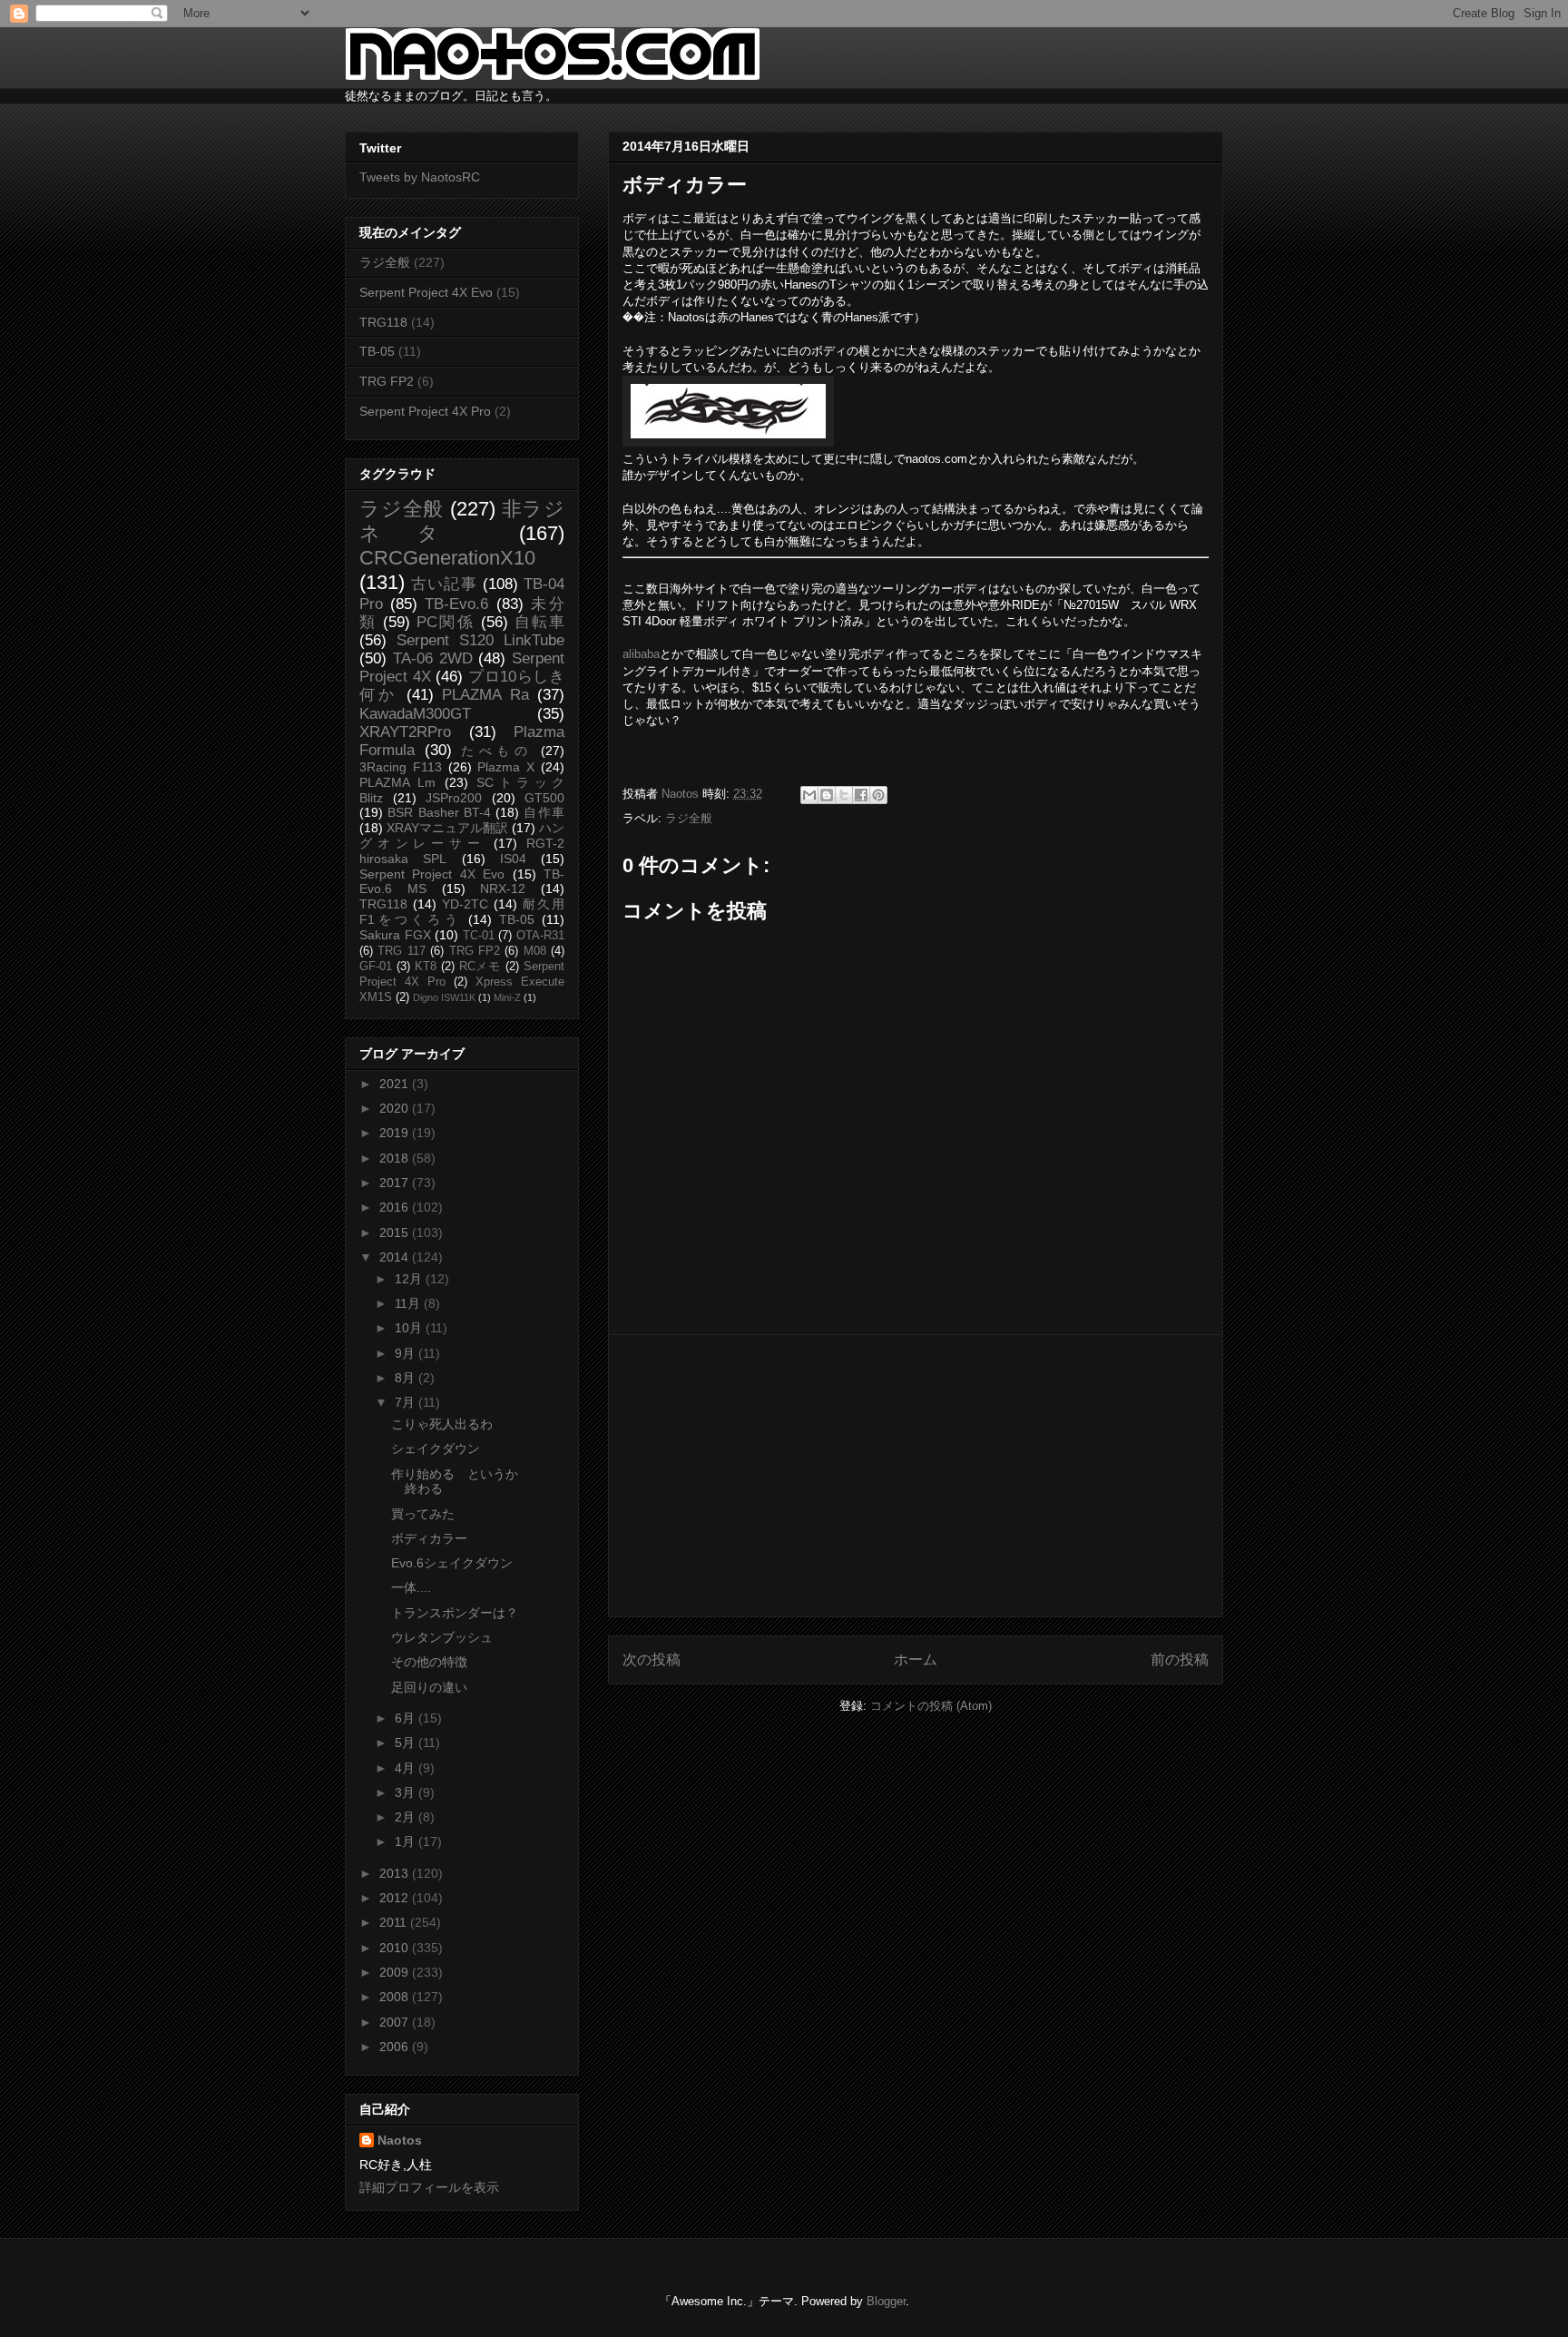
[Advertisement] (916, 1476)
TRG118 (383, 322)
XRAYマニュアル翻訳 (447, 828)
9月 (407, 1353)
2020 (396, 1108)
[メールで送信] (809, 795)
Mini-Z (507, 997)
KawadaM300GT (415, 714)
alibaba (641, 654)
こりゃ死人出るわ (442, 1424)
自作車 (544, 812)
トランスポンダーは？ (455, 1613)
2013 (396, 1873)
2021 (396, 1084)
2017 (396, 1183)
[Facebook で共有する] (861, 795)
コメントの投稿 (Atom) (931, 1706)
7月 (407, 1402)
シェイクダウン (436, 1448)
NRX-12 (503, 889)
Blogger (886, 2301)
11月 (409, 1303)
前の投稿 (1180, 1659)
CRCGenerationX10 (447, 558)
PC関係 (445, 622)
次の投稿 (652, 1659)
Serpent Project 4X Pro (425, 411)
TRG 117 (401, 951)
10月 (410, 1328)
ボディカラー (429, 1538)
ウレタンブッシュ (442, 1637)
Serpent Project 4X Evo (426, 292)
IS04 (513, 859)
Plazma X (506, 767)
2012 (396, 1898)
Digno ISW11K (444, 997)
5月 (407, 1743)
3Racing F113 (401, 767)
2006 (396, 2047)
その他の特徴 (429, 1662)
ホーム (916, 1659)
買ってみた (423, 1514)
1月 (407, 1841)
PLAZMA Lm (397, 782)
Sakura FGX (395, 935)
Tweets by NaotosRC (420, 177)
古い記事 (444, 584)
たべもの (496, 751)
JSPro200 (454, 798)
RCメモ (480, 967)
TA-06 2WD (433, 658)
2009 (396, 1972)
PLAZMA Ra (485, 695)
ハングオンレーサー (462, 835)
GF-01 (376, 967)
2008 (396, 1997)
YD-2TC (465, 904)
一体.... (411, 1587)
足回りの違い (429, 1687)
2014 (396, 1257)
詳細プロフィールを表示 (429, 2187)
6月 (407, 1718)
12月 (410, 1279)
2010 (396, 1948)
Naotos (400, 2140)
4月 (407, 1768)
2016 (396, 1207)
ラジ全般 (689, 818)
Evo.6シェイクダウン (452, 1563)
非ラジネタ (462, 521)
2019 (396, 1133)
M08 (535, 951)
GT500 (544, 798)
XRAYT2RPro (405, 732)
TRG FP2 (387, 381)
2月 (407, 1817)
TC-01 (479, 936)
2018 (396, 1158)
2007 (396, 2022)
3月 (407, 1792)
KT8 (426, 967)
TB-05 (377, 351)
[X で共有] (844, 795)
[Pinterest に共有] (878, 795)
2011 (395, 1922)
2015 (396, 1232)
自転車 (539, 622)
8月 (407, 1378)
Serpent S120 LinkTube (480, 640)
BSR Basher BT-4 (439, 812)
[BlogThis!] (827, 795)
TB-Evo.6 (456, 604)
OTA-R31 (540, 936)
